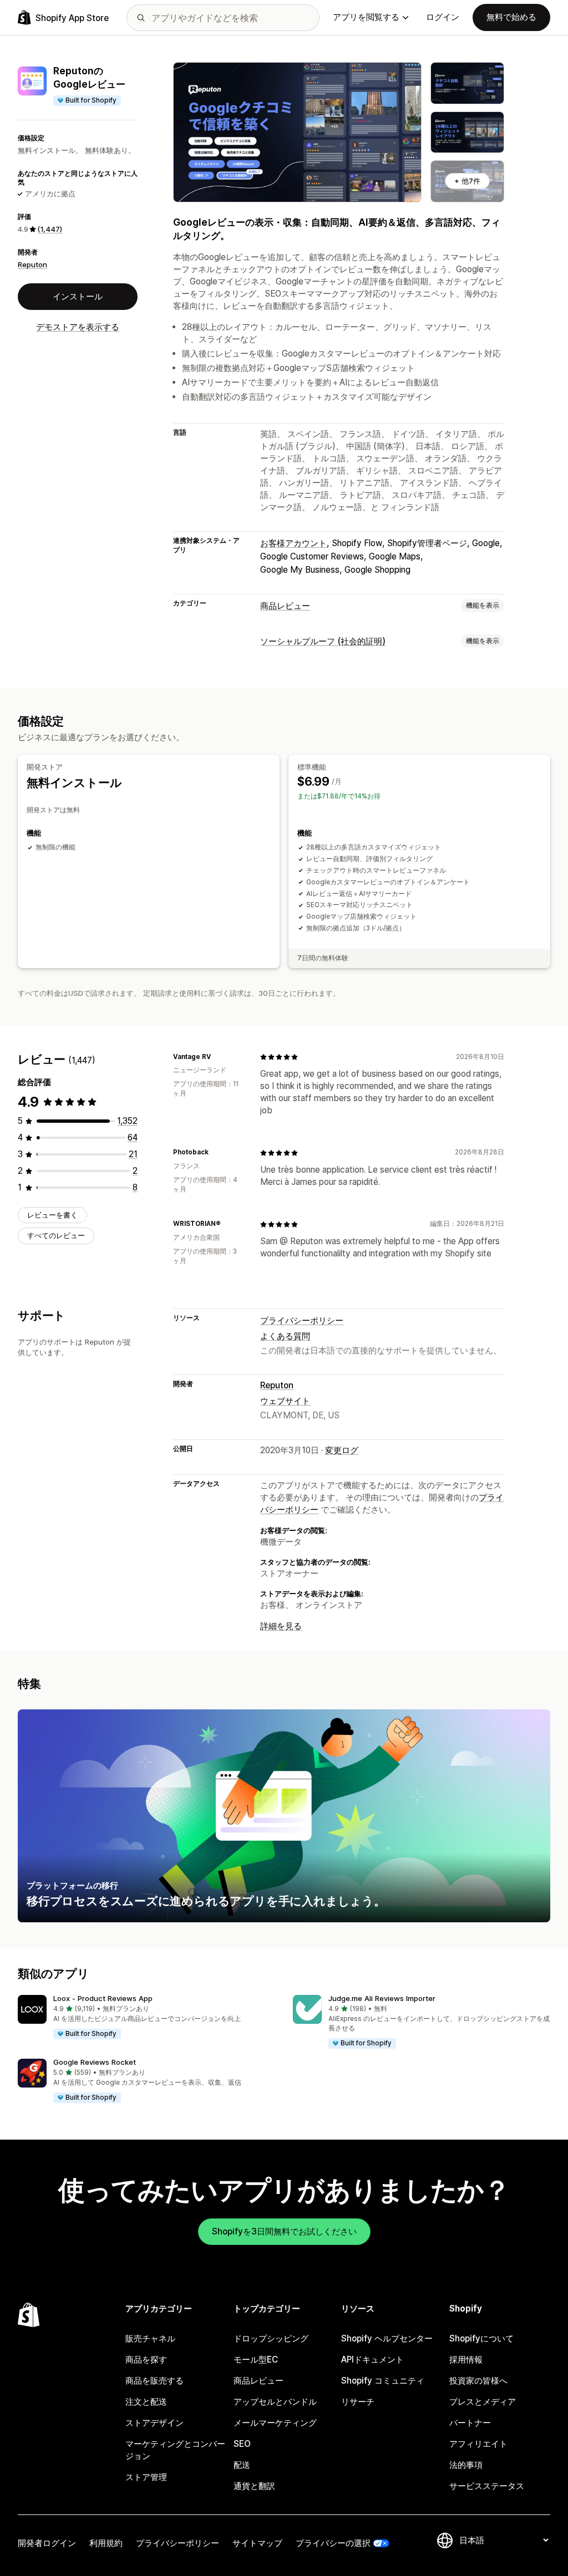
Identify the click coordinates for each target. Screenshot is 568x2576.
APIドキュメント (372, 2359)
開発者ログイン (47, 2543)
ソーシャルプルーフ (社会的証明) (323, 641)
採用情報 (466, 2359)
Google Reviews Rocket (95, 2062)
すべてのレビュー (56, 1235)
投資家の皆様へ (478, 2381)
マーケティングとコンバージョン (175, 2450)
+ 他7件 (467, 181)
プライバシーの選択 (333, 2543)
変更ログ (342, 1450)
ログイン (443, 17)
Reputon (32, 264)
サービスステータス (487, 2486)
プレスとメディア (483, 2402)
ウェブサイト (285, 1401)
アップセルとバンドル (275, 2402)
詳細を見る (281, 1626)
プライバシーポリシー (302, 1320)
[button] (146, 2018)
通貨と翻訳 (254, 2486)
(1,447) (50, 229)
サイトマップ (257, 2543)
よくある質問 (285, 1336)
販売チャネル (150, 2338)
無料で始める (511, 17)
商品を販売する (154, 2381)
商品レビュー (285, 606)
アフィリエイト (478, 2444)
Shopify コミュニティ (383, 2381)
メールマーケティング (275, 2423)
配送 (242, 2465)
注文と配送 (146, 2402)
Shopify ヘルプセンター (387, 2338)
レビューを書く (52, 1215)
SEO (242, 2444)
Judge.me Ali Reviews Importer (382, 1998)
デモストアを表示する (78, 327)
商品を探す (146, 2359)
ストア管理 (146, 2477)
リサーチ (358, 2402)
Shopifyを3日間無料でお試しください (284, 2231)
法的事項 (466, 2465)
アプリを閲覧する (366, 17)
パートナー (470, 2423)
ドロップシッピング (271, 2338)
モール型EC (256, 2359)
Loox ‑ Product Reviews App (103, 1998)
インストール (78, 296)
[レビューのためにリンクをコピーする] (218, 1057)
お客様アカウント (293, 543)
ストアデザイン (154, 2423)
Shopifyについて (481, 2338)
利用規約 (106, 2543)
